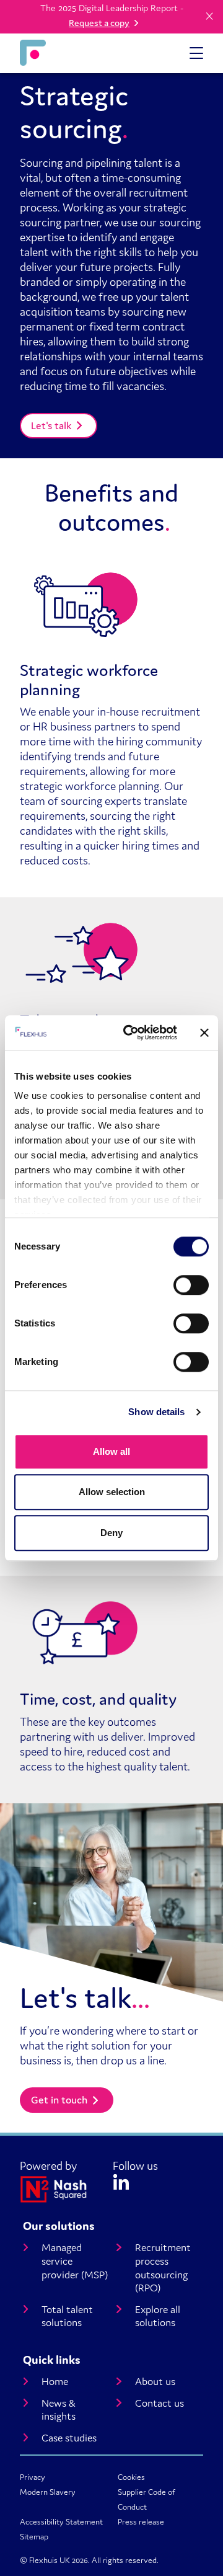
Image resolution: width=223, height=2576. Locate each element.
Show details (156, 1412)
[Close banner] (204, 1033)
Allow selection (112, 1492)
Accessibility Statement (61, 2522)
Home (55, 2382)
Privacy (33, 2477)
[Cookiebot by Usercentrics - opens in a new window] (131, 1033)
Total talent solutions (67, 2316)
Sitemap (34, 2537)
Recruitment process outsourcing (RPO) (163, 2268)
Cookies (131, 2477)
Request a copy (99, 23)
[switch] (191, 1285)
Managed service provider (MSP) (75, 2261)
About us (155, 2382)
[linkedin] (121, 2180)
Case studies (69, 2438)
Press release (141, 2522)
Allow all (111, 1451)
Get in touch (59, 2100)
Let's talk (51, 425)
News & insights (59, 2410)
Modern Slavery (48, 2492)
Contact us (160, 2403)
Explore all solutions (158, 2316)
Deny (111, 1533)
